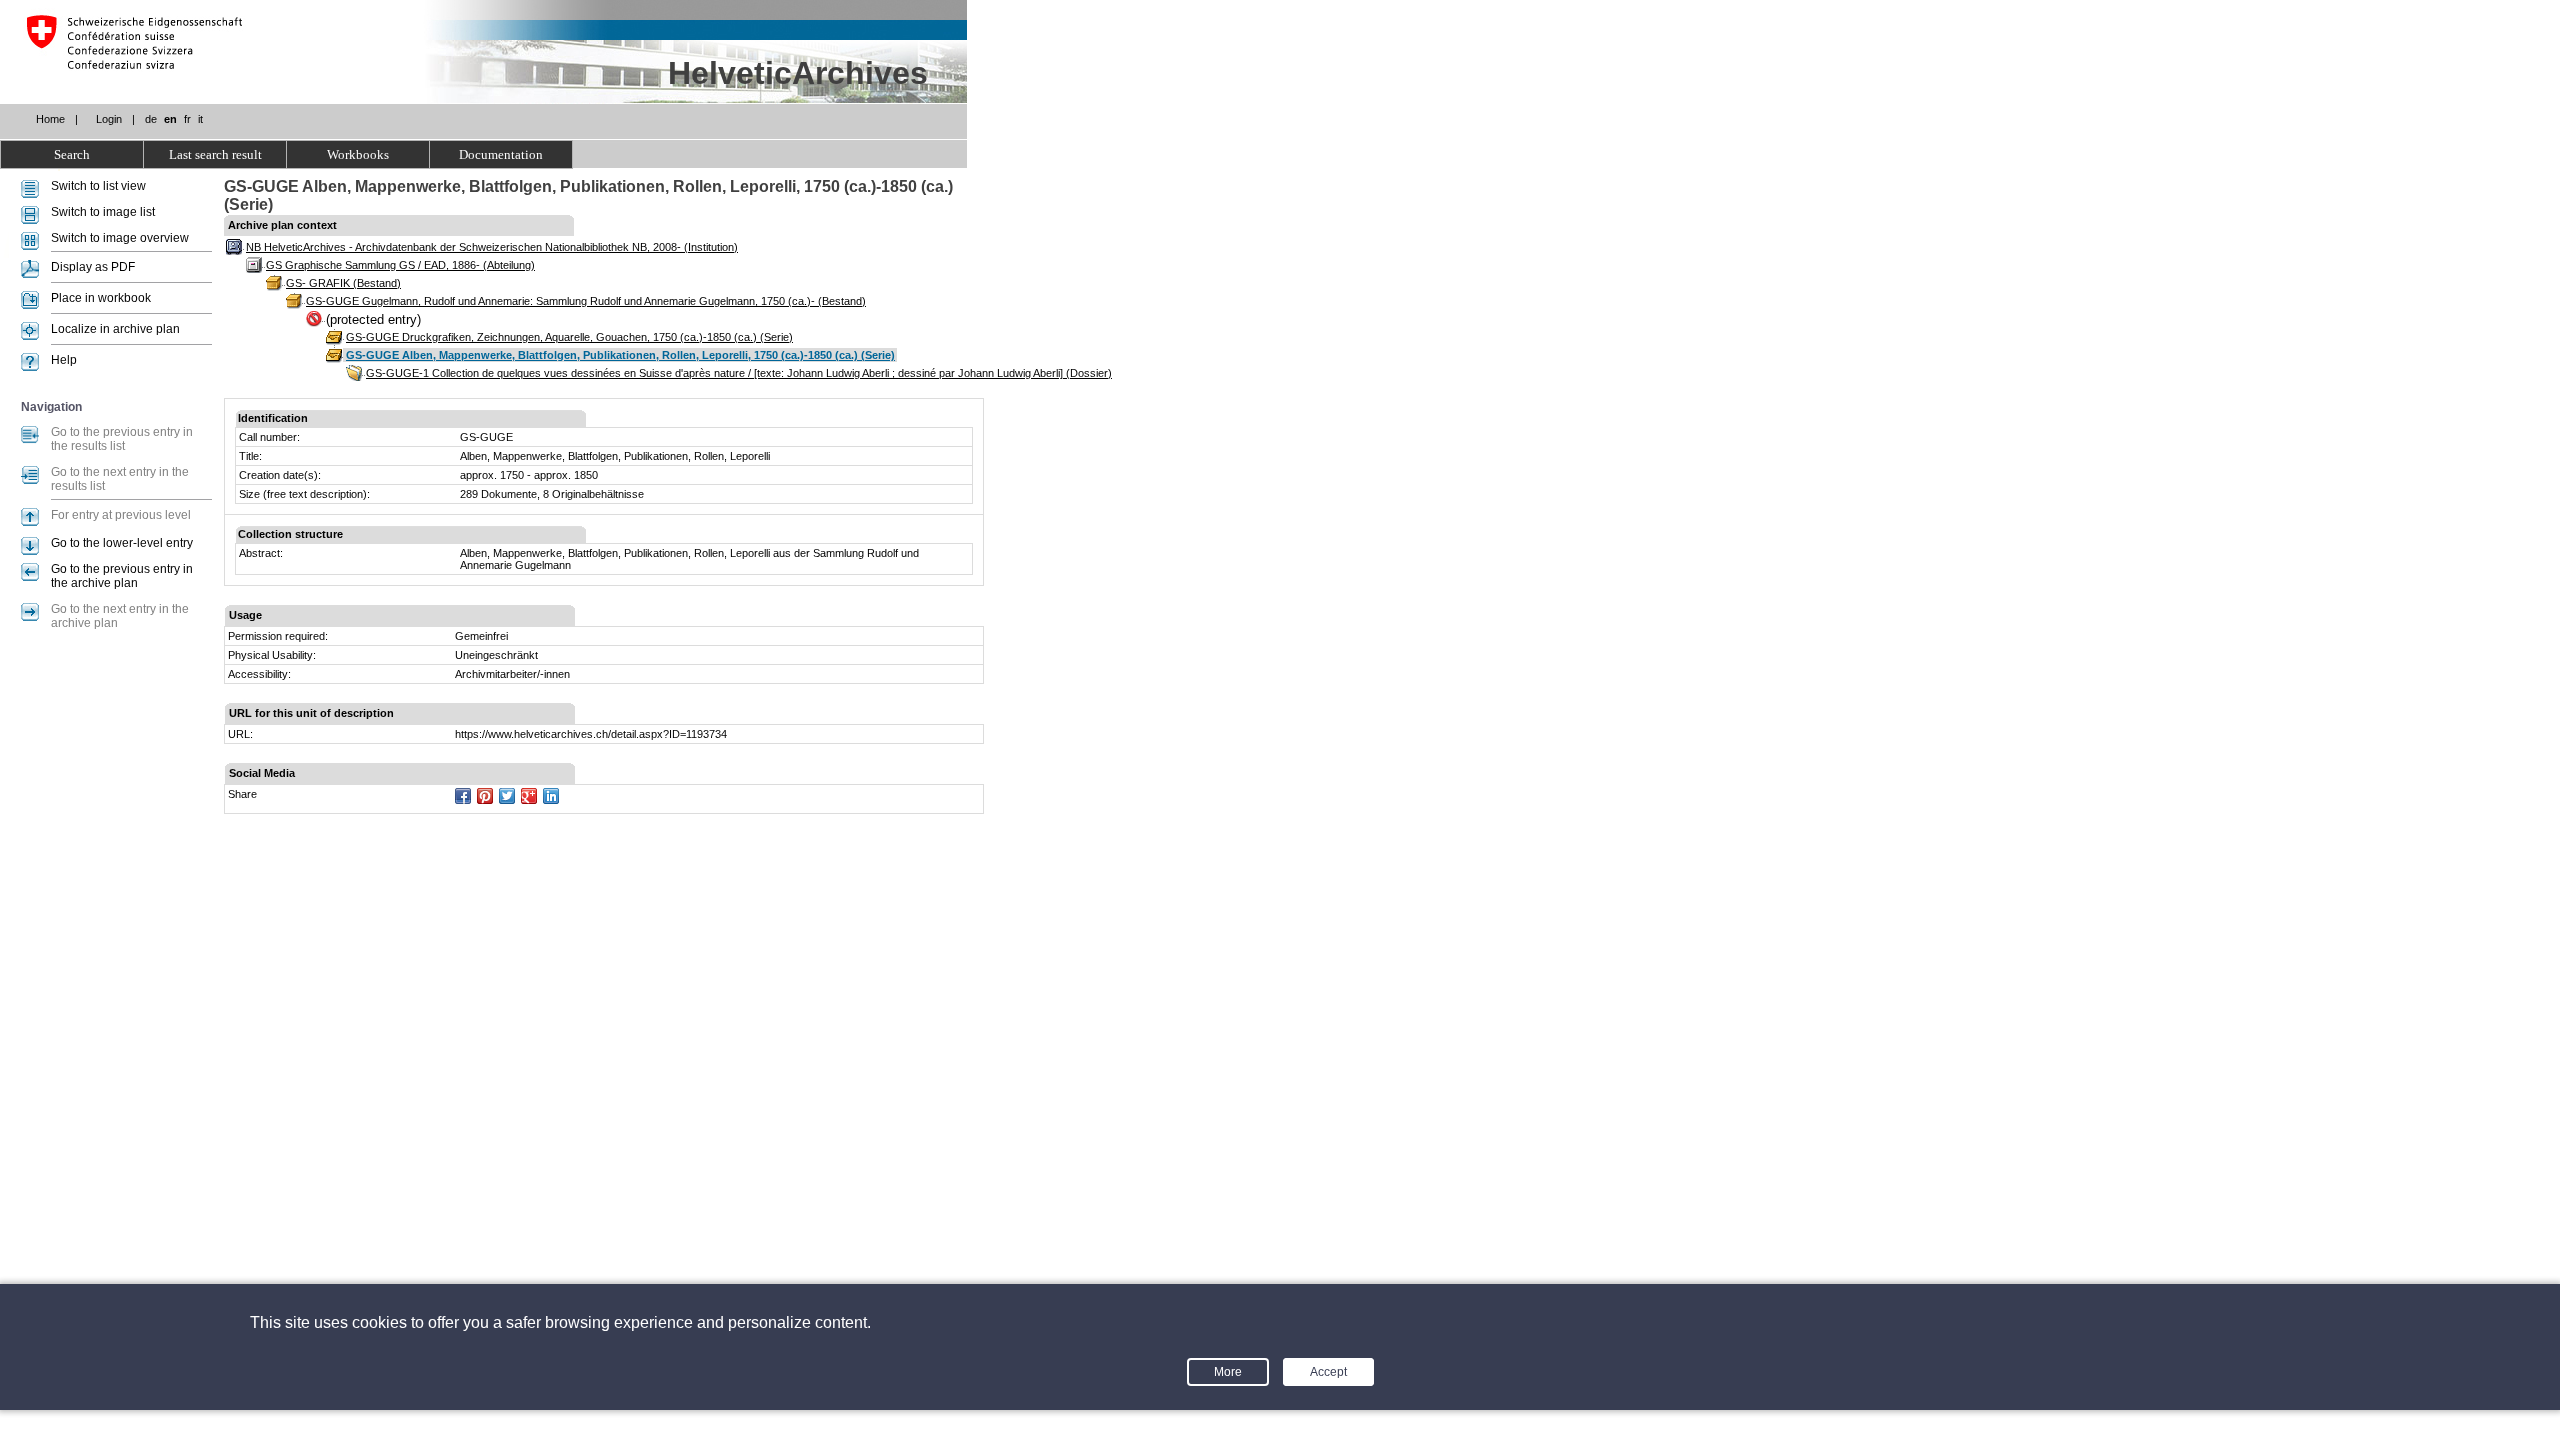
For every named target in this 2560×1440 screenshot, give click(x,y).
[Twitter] (507, 796)
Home (50, 119)
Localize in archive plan (115, 329)
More (1228, 1372)
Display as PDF (93, 267)
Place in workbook (101, 298)
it (200, 119)
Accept (1328, 1372)
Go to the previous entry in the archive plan (122, 576)
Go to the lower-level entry (122, 543)
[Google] (529, 796)
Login (109, 119)
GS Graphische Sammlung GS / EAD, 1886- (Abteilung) (400, 265)
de (151, 119)
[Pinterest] (485, 796)
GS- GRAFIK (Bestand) (343, 283)
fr (187, 119)
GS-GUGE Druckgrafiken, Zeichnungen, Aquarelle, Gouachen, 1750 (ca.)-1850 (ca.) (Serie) (569, 337)
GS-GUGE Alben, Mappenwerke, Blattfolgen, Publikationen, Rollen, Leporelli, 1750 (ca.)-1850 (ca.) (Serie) (620, 355)
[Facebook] (463, 796)
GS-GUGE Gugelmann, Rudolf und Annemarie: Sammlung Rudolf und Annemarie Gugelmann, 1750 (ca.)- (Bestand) (586, 301)
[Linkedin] (551, 796)
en (170, 119)
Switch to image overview (120, 238)
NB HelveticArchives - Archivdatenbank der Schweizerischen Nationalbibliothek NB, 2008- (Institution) (492, 247)
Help (64, 360)
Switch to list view (98, 186)
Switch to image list (103, 212)
